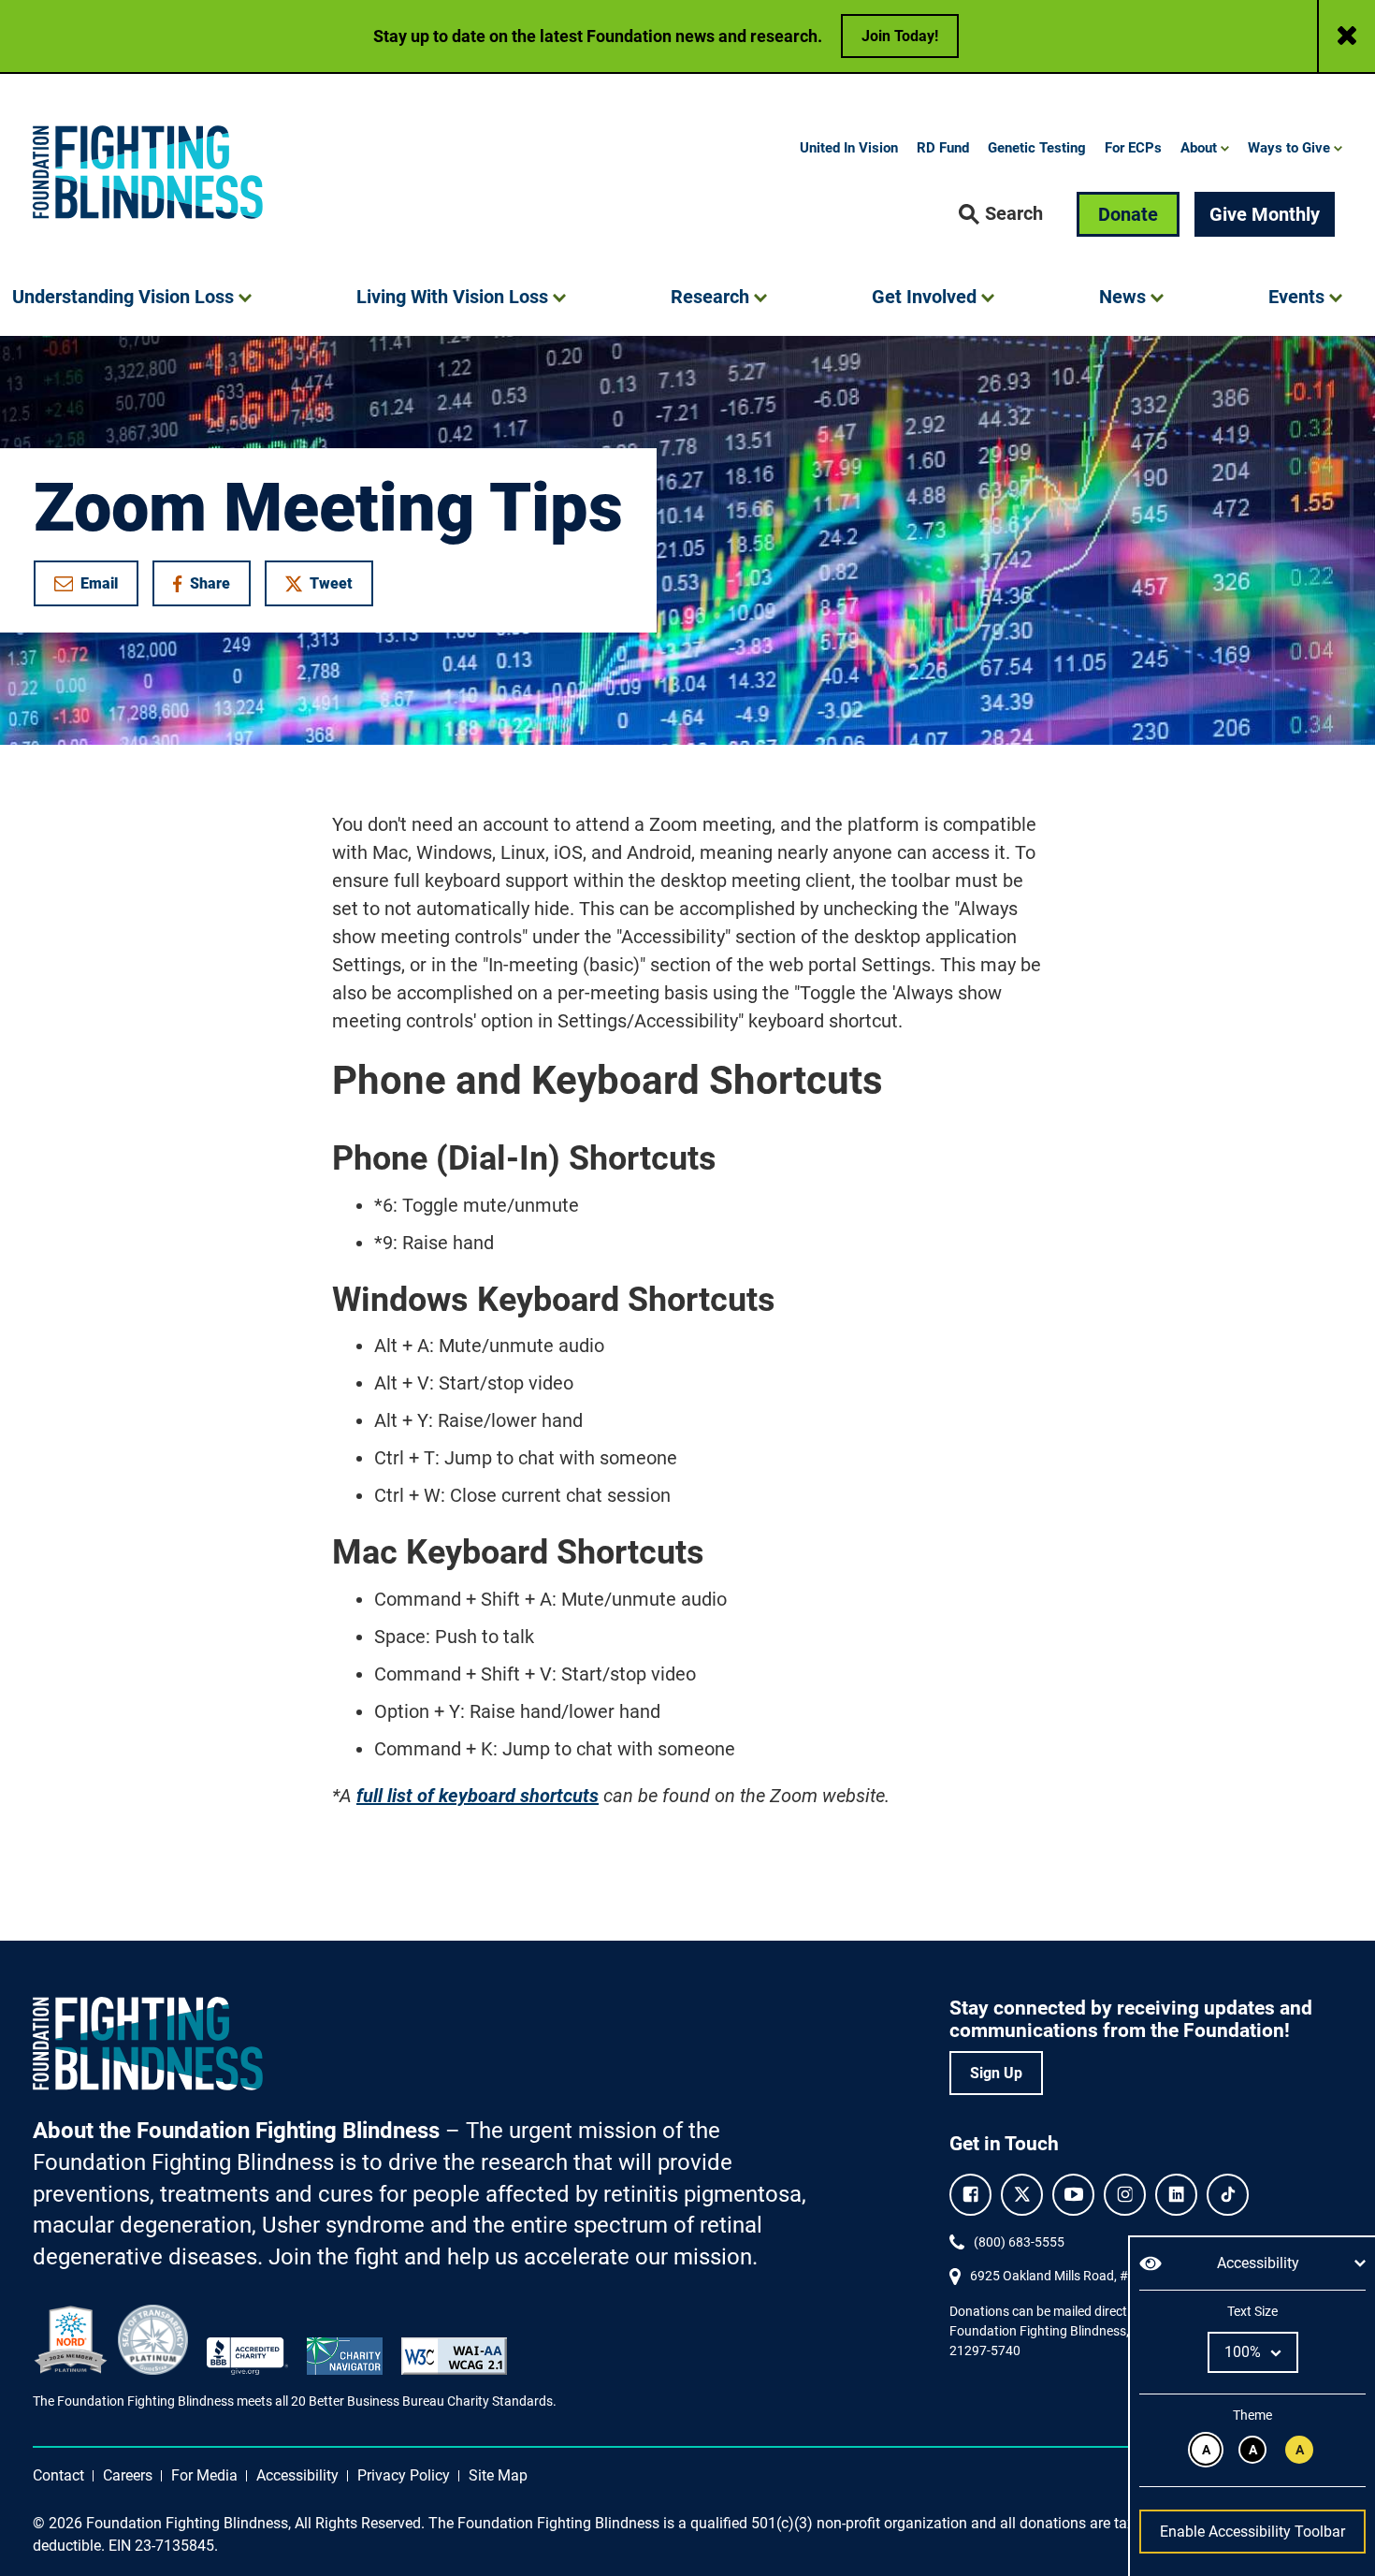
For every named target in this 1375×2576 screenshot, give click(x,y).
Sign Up (996, 2073)
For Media (204, 2475)
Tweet (331, 583)
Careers (128, 2475)
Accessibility (297, 2475)
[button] (1001, 214)
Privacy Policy (404, 2475)
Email (99, 583)
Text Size (1252, 2311)
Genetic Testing (1037, 148)
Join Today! (900, 36)
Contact (58, 2475)
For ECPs (1133, 148)
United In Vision (849, 148)
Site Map (498, 2475)
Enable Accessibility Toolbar (1252, 2532)
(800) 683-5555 (1019, 2242)
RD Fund (943, 148)
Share (211, 587)
